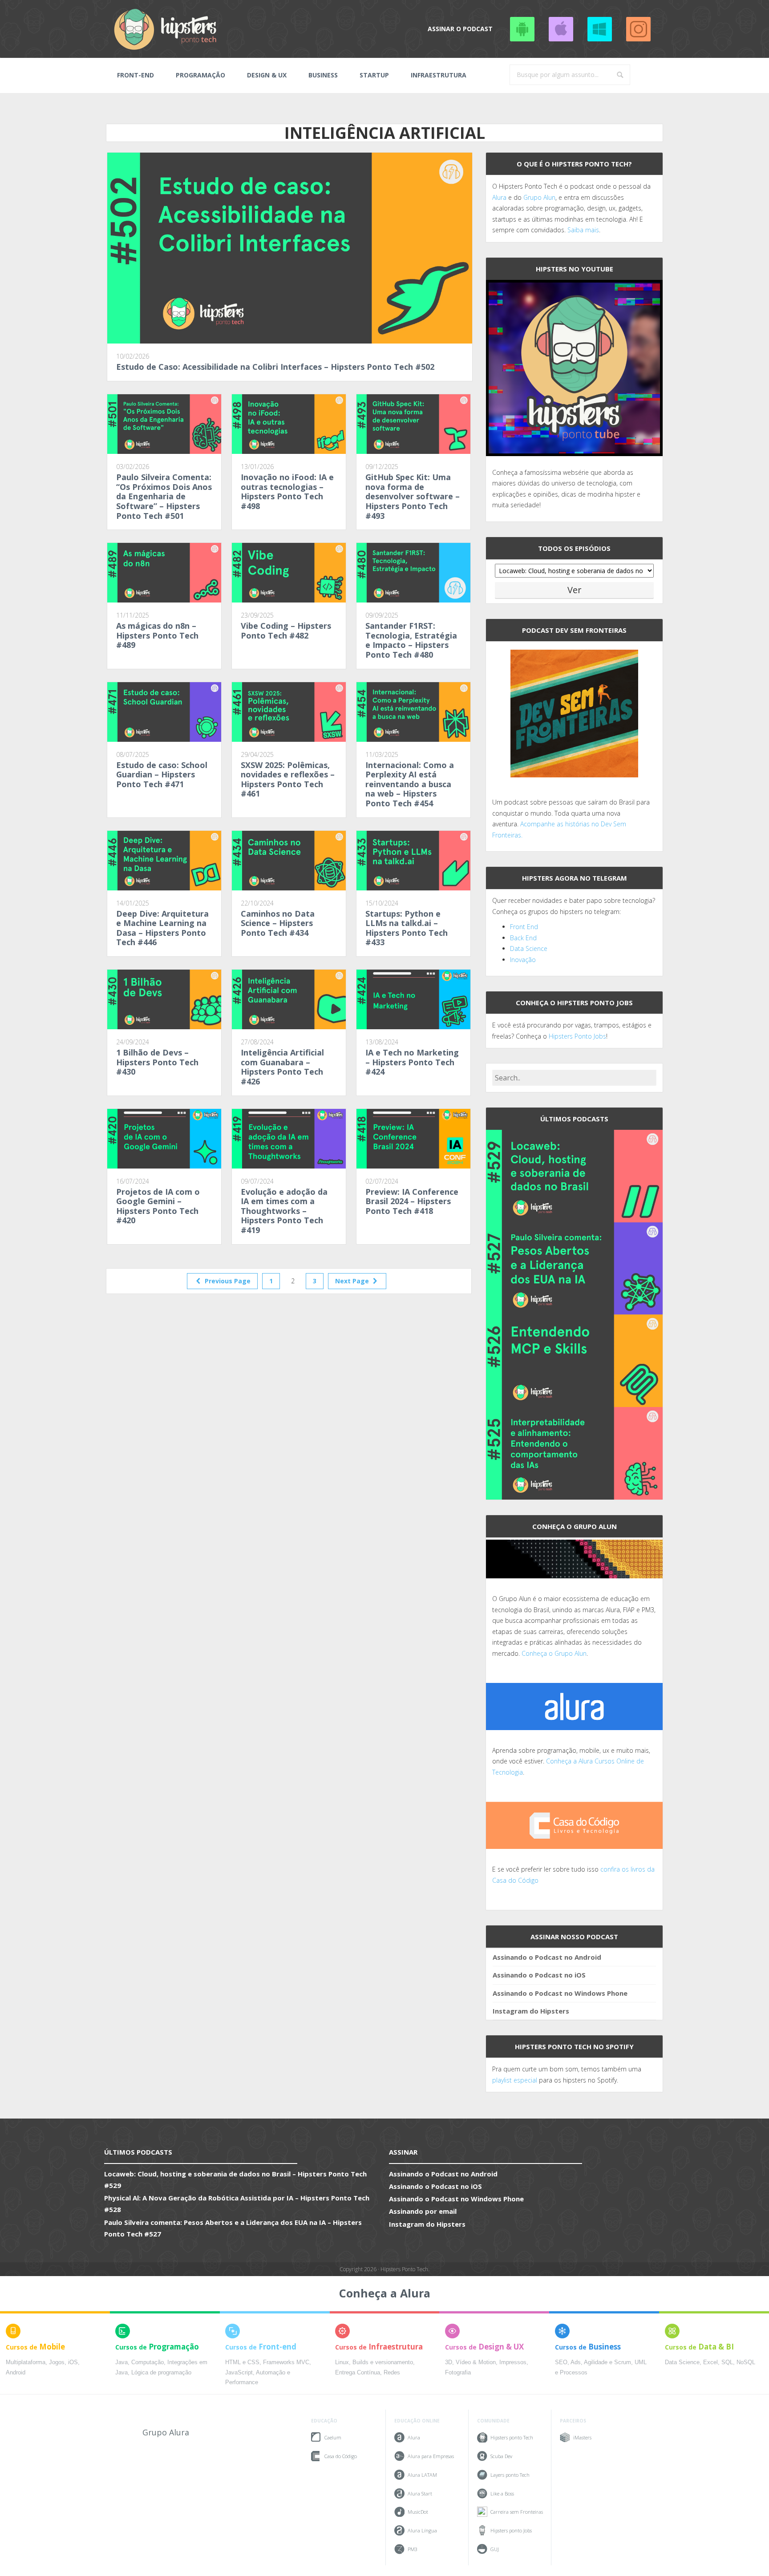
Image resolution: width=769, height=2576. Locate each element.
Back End (523, 938)
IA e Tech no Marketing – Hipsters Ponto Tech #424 (412, 1062)
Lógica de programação (161, 2373)
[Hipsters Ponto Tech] (166, 29)
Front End (524, 927)
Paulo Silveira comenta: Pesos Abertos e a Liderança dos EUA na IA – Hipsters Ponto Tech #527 (233, 2228)
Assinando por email (423, 2211)
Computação (148, 2362)
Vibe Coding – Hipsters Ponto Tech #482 (286, 631)
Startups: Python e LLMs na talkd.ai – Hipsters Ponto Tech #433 (407, 928)
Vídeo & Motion (476, 2362)
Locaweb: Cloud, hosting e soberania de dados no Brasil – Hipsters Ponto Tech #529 (235, 2180)
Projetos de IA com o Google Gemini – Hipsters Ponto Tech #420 (158, 1206)
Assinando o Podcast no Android (522, 29)
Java (121, 2362)
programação (200, 75)
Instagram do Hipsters (531, 2011)
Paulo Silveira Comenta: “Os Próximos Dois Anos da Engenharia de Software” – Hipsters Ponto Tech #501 (164, 496)
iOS (73, 2362)
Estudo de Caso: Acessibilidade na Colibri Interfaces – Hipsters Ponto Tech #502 (275, 367)
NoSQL (746, 2362)
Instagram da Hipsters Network (638, 29)
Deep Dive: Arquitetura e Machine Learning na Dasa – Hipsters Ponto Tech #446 (162, 928)
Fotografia (458, 2373)
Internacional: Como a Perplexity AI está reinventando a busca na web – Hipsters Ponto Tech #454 (410, 784)
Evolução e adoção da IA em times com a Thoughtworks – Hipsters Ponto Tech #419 (284, 1211)
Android (16, 2373)
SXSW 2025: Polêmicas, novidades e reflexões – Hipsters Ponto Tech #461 (288, 779)
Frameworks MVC (286, 2362)
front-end (136, 75)
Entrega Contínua (358, 2373)
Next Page (353, 1281)
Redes (392, 2373)
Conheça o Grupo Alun (554, 1653)
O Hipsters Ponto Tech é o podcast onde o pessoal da (571, 186)
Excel (710, 2362)
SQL (727, 2362)
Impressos (513, 2362)
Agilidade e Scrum (607, 2362)
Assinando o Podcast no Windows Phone (599, 29)
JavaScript (239, 2373)
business (323, 75)
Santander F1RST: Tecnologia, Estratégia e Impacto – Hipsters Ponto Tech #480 (411, 640)
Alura (499, 197)
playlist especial (515, 2080)
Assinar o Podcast (460, 29)
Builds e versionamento (383, 2362)
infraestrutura (439, 75)
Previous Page (227, 1281)
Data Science (529, 948)
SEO (561, 2362)
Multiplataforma (26, 2362)
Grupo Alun (539, 197)
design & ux (267, 75)
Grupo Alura (166, 2432)
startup (374, 75)
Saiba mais (583, 230)
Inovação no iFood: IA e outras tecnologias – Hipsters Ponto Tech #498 (287, 491)
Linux (342, 2362)
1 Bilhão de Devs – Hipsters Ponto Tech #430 (157, 1062)
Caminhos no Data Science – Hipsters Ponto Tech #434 (278, 923)
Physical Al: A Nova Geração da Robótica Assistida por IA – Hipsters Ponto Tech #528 (237, 2204)
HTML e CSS (242, 2362)
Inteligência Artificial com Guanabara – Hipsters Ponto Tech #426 (282, 1067)
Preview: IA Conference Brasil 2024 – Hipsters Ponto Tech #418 (412, 1201)
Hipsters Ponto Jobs (577, 1036)
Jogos (57, 2362)
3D (449, 2362)
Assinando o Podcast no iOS (561, 29)
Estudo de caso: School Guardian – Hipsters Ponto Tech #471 (162, 774)
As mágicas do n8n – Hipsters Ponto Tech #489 (157, 635)
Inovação (523, 960)
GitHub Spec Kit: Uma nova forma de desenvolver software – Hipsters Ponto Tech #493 (413, 496)
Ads (576, 2362)
